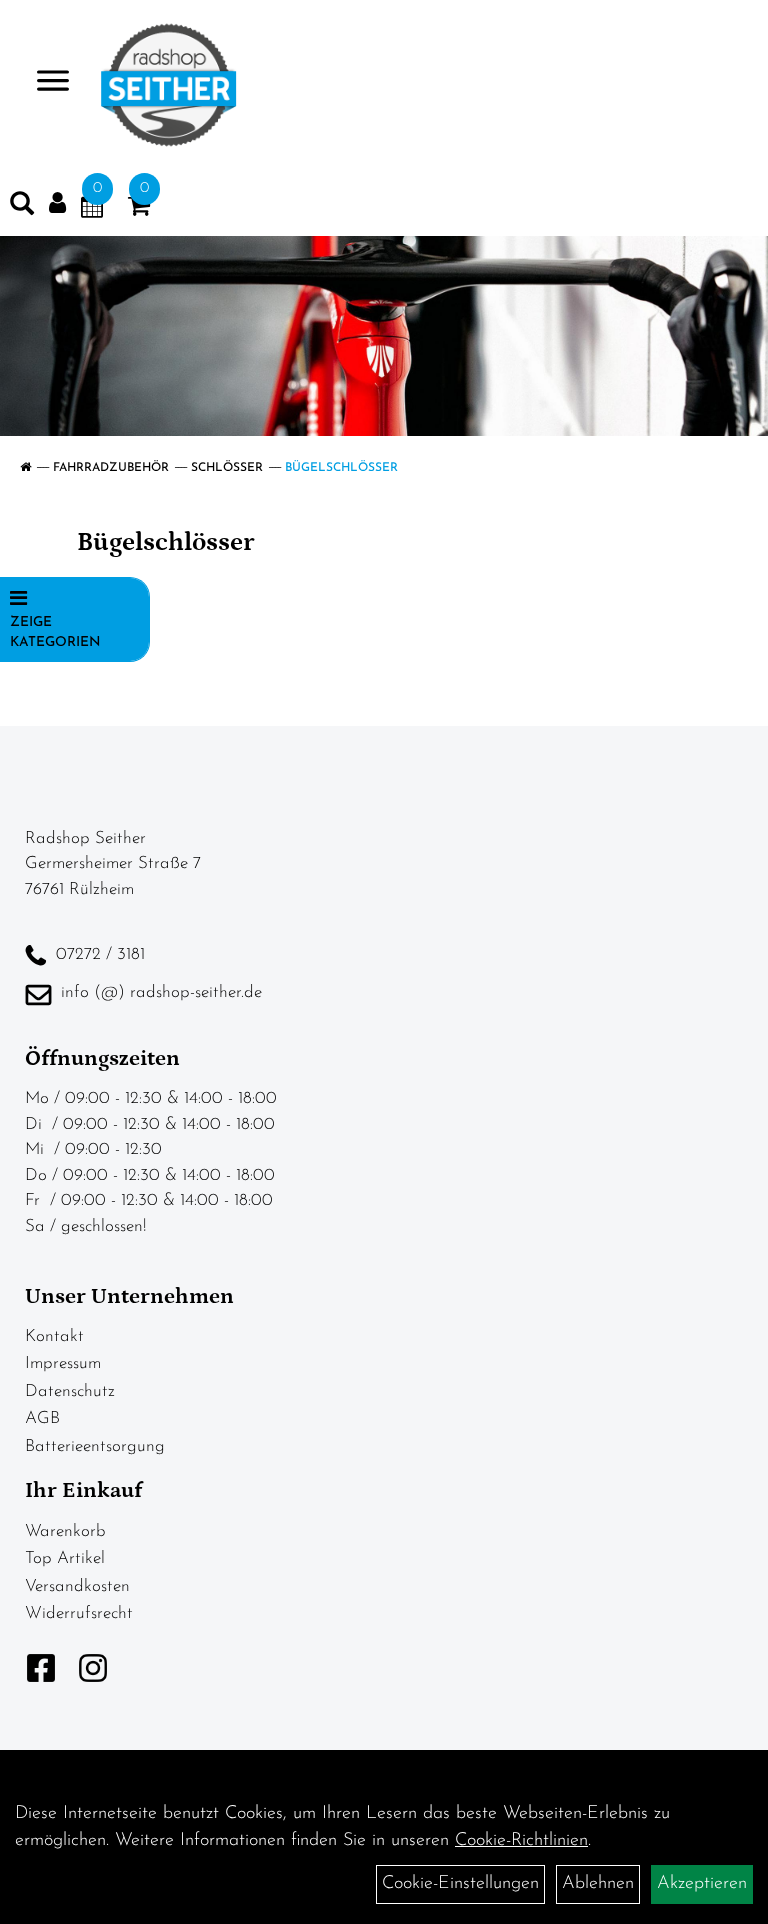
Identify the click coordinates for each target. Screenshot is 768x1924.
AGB (42, 1418)
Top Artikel (65, 1558)
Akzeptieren (702, 1884)
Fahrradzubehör (111, 468)
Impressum (63, 1363)
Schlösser (227, 468)
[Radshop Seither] (169, 85)
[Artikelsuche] (22, 208)
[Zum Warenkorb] (139, 210)
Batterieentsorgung (95, 1446)
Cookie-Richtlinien (521, 1841)
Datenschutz (70, 1391)
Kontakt (54, 1336)
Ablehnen (598, 1884)
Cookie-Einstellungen (460, 1884)
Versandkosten (77, 1586)
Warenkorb (65, 1531)
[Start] (25, 468)
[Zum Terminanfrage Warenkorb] (92, 210)
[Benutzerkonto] (57, 203)
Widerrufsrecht (79, 1613)
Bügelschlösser (341, 468)
